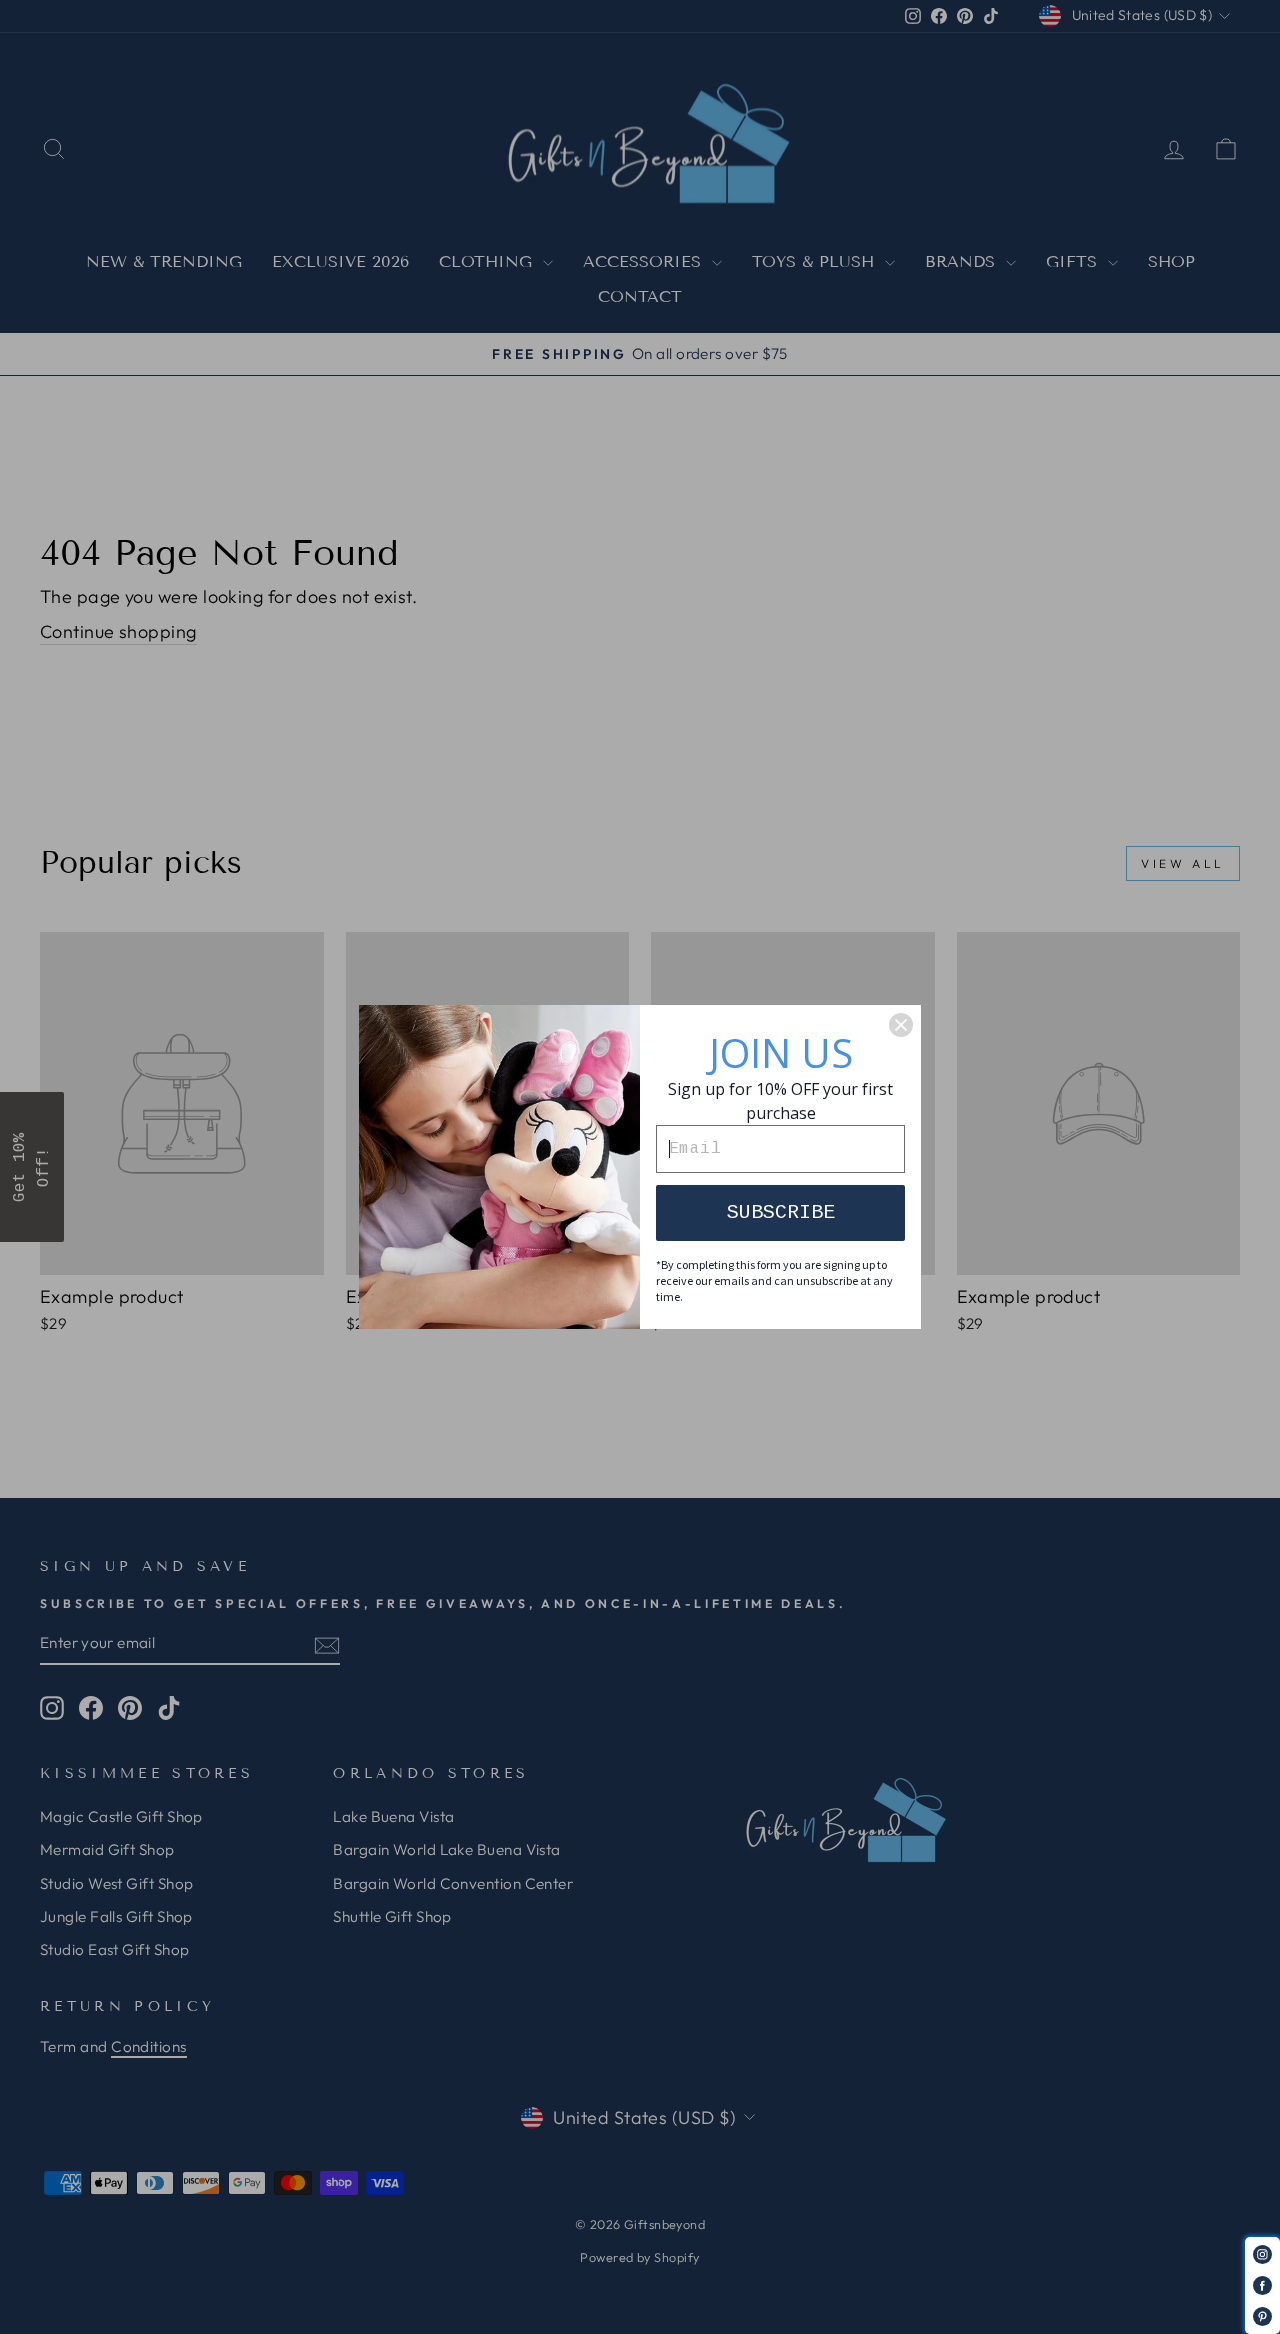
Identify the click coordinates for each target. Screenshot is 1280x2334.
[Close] (901, 1025)
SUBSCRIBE (781, 1212)
